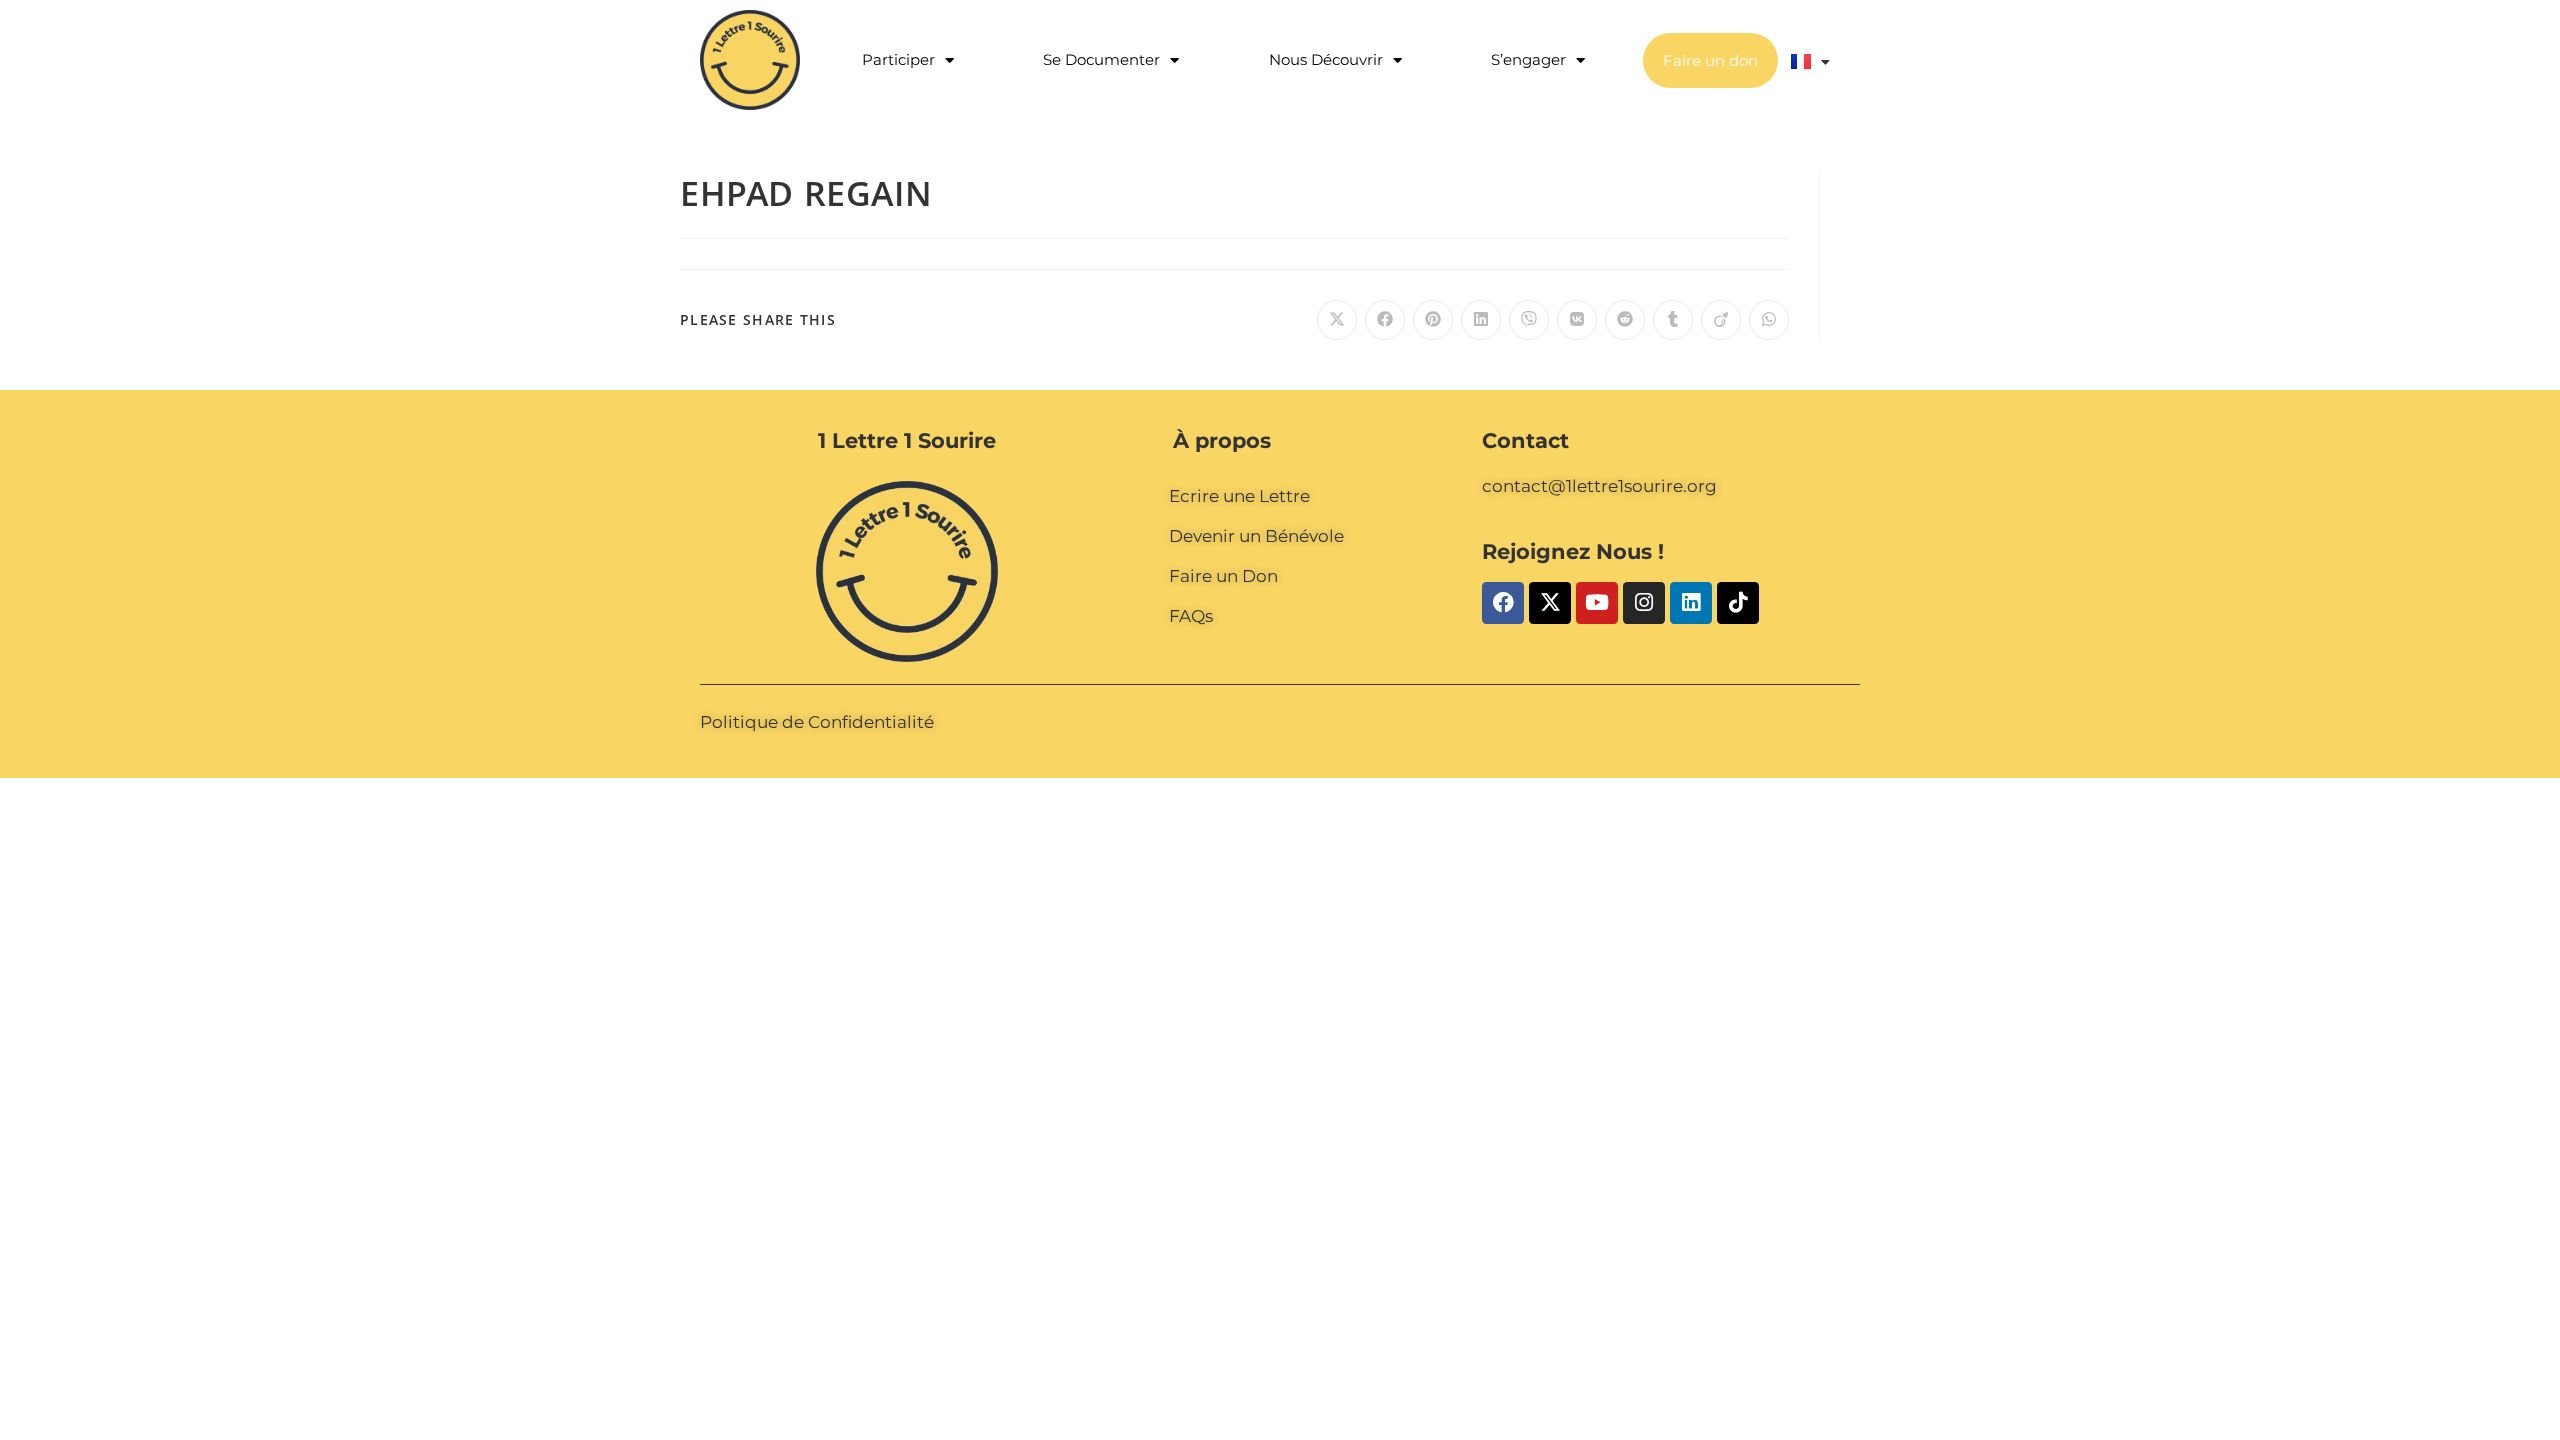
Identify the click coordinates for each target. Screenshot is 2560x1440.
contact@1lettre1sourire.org (1599, 486)
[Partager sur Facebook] (1385, 320)
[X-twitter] (1550, 603)
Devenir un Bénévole (1256, 536)
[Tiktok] (1738, 603)
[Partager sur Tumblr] (1673, 320)
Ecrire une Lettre (1239, 496)
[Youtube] (1597, 603)
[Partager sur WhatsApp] (1769, 320)
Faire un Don (1223, 576)
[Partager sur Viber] (1529, 320)
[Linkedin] (1691, 603)
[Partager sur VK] (1577, 320)
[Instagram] (1644, 603)
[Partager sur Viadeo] (1721, 320)
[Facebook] (1503, 603)
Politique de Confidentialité (817, 722)
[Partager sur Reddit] (1625, 320)
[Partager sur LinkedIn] (1481, 320)
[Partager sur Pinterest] (1433, 320)
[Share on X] (1337, 320)
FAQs (1191, 616)
